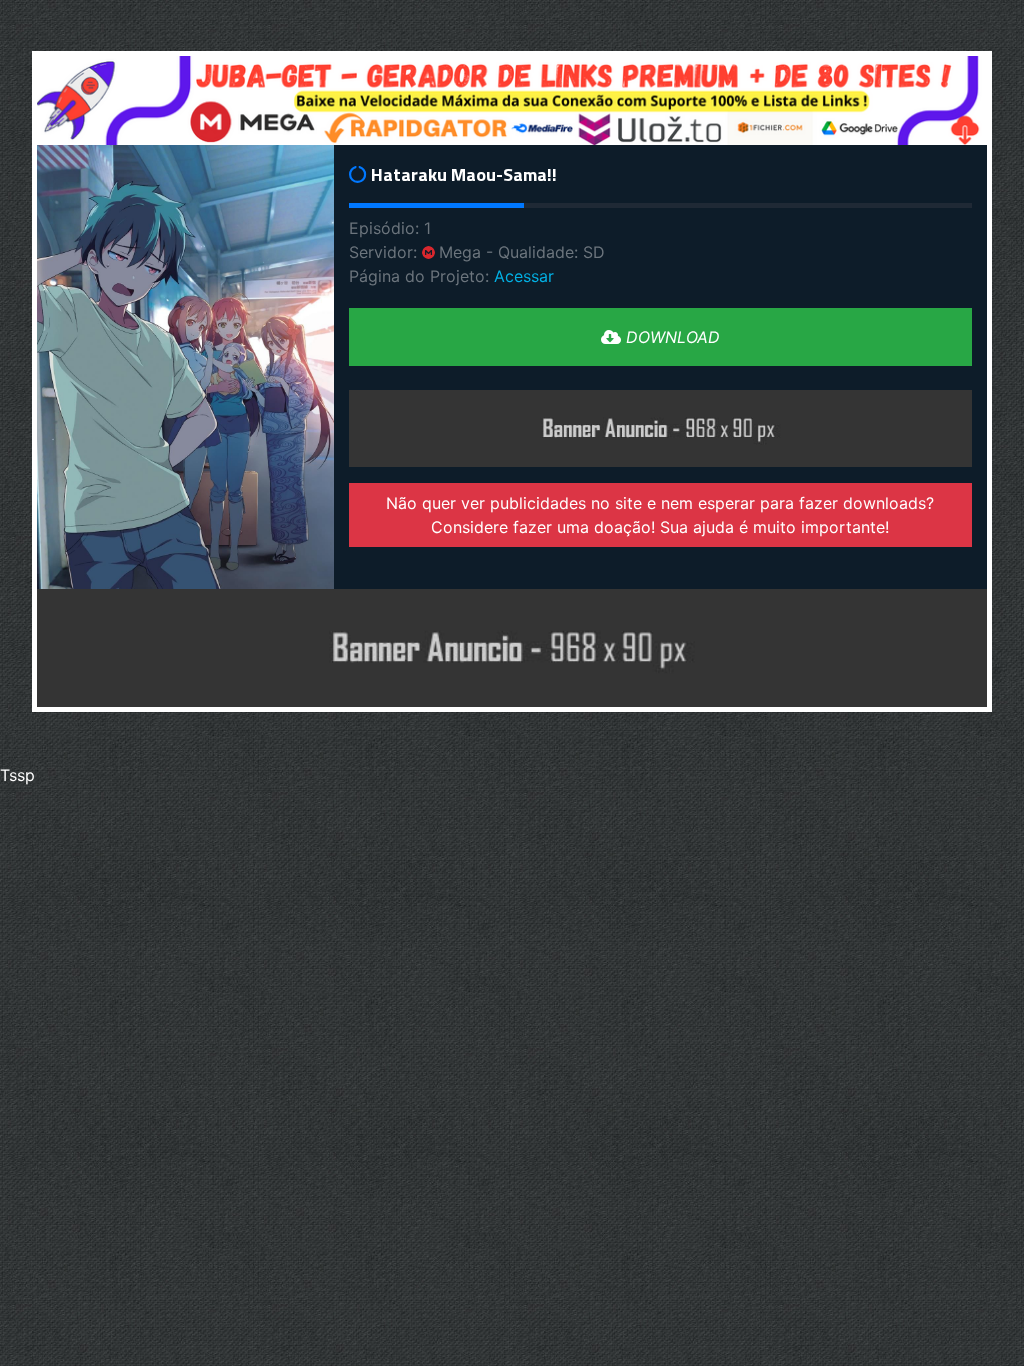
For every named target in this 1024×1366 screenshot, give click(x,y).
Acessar (524, 276)
